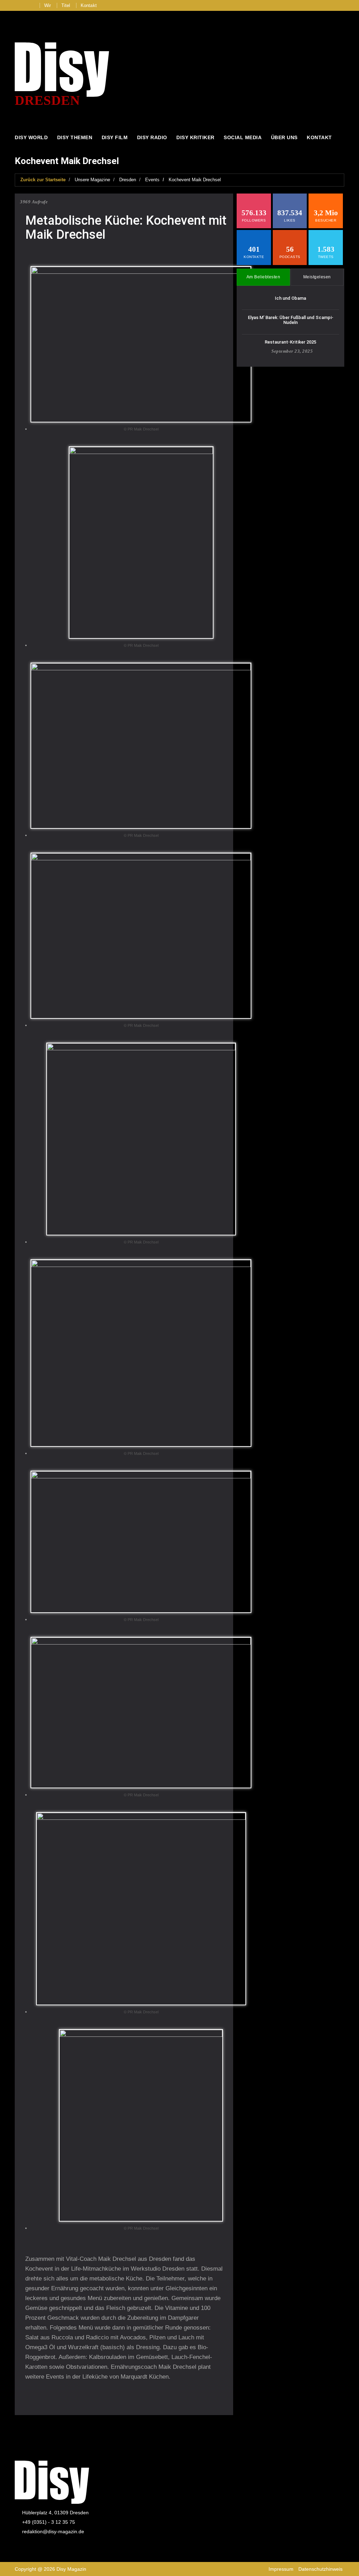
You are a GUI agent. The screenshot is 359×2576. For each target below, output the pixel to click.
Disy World (31, 137)
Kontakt (89, 5)
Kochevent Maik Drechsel (195, 180)
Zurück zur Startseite (43, 180)
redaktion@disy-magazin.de (53, 2531)
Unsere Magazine (92, 180)
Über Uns (284, 137)
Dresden (128, 180)
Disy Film (115, 137)
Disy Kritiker (195, 137)
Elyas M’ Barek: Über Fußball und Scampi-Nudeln (291, 320)
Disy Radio (152, 137)
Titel (66, 5)
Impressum (281, 2569)
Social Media (243, 137)
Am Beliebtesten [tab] (263, 277)
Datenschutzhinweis (320, 2569)
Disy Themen (75, 137)
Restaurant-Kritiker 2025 (290, 342)
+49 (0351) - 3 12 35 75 (49, 2522)
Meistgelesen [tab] (317, 277)
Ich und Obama (290, 298)
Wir (48, 5)
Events (152, 180)
